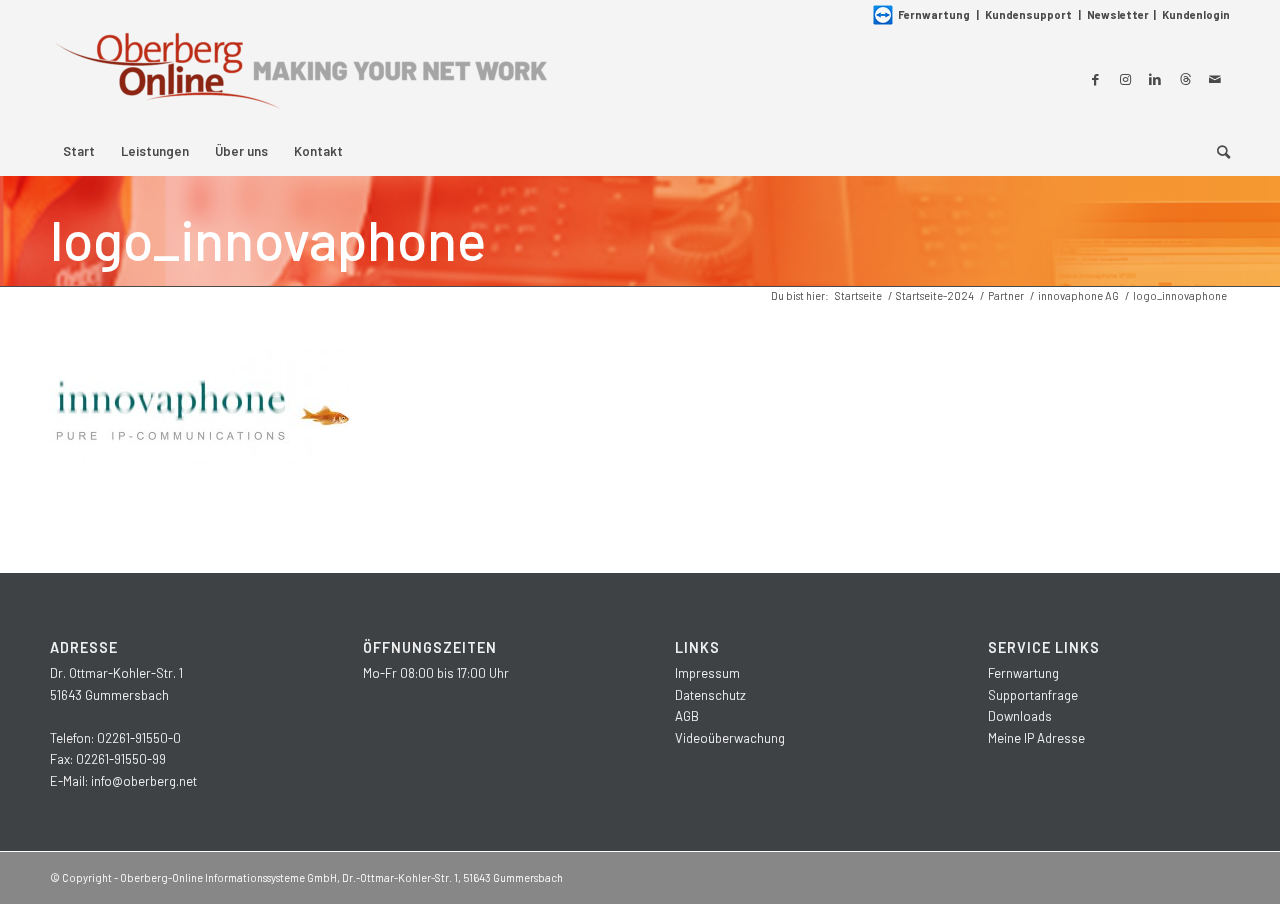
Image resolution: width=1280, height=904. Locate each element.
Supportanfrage (1033, 695)
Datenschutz (710, 695)
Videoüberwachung (730, 738)
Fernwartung (934, 14)
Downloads (1020, 716)
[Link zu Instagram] (1125, 79)
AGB (687, 716)
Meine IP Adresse (1036, 738)
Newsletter (1118, 14)
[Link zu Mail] (1215, 79)
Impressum (707, 673)
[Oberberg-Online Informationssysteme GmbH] (300, 78)
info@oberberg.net (144, 781)
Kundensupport (1028, 14)
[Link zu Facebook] (1095, 79)
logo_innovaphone (268, 239)
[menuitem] (79, 151)
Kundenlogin (1196, 14)
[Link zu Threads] (1185, 79)
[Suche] (1217, 151)
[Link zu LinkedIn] (1155, 79)
